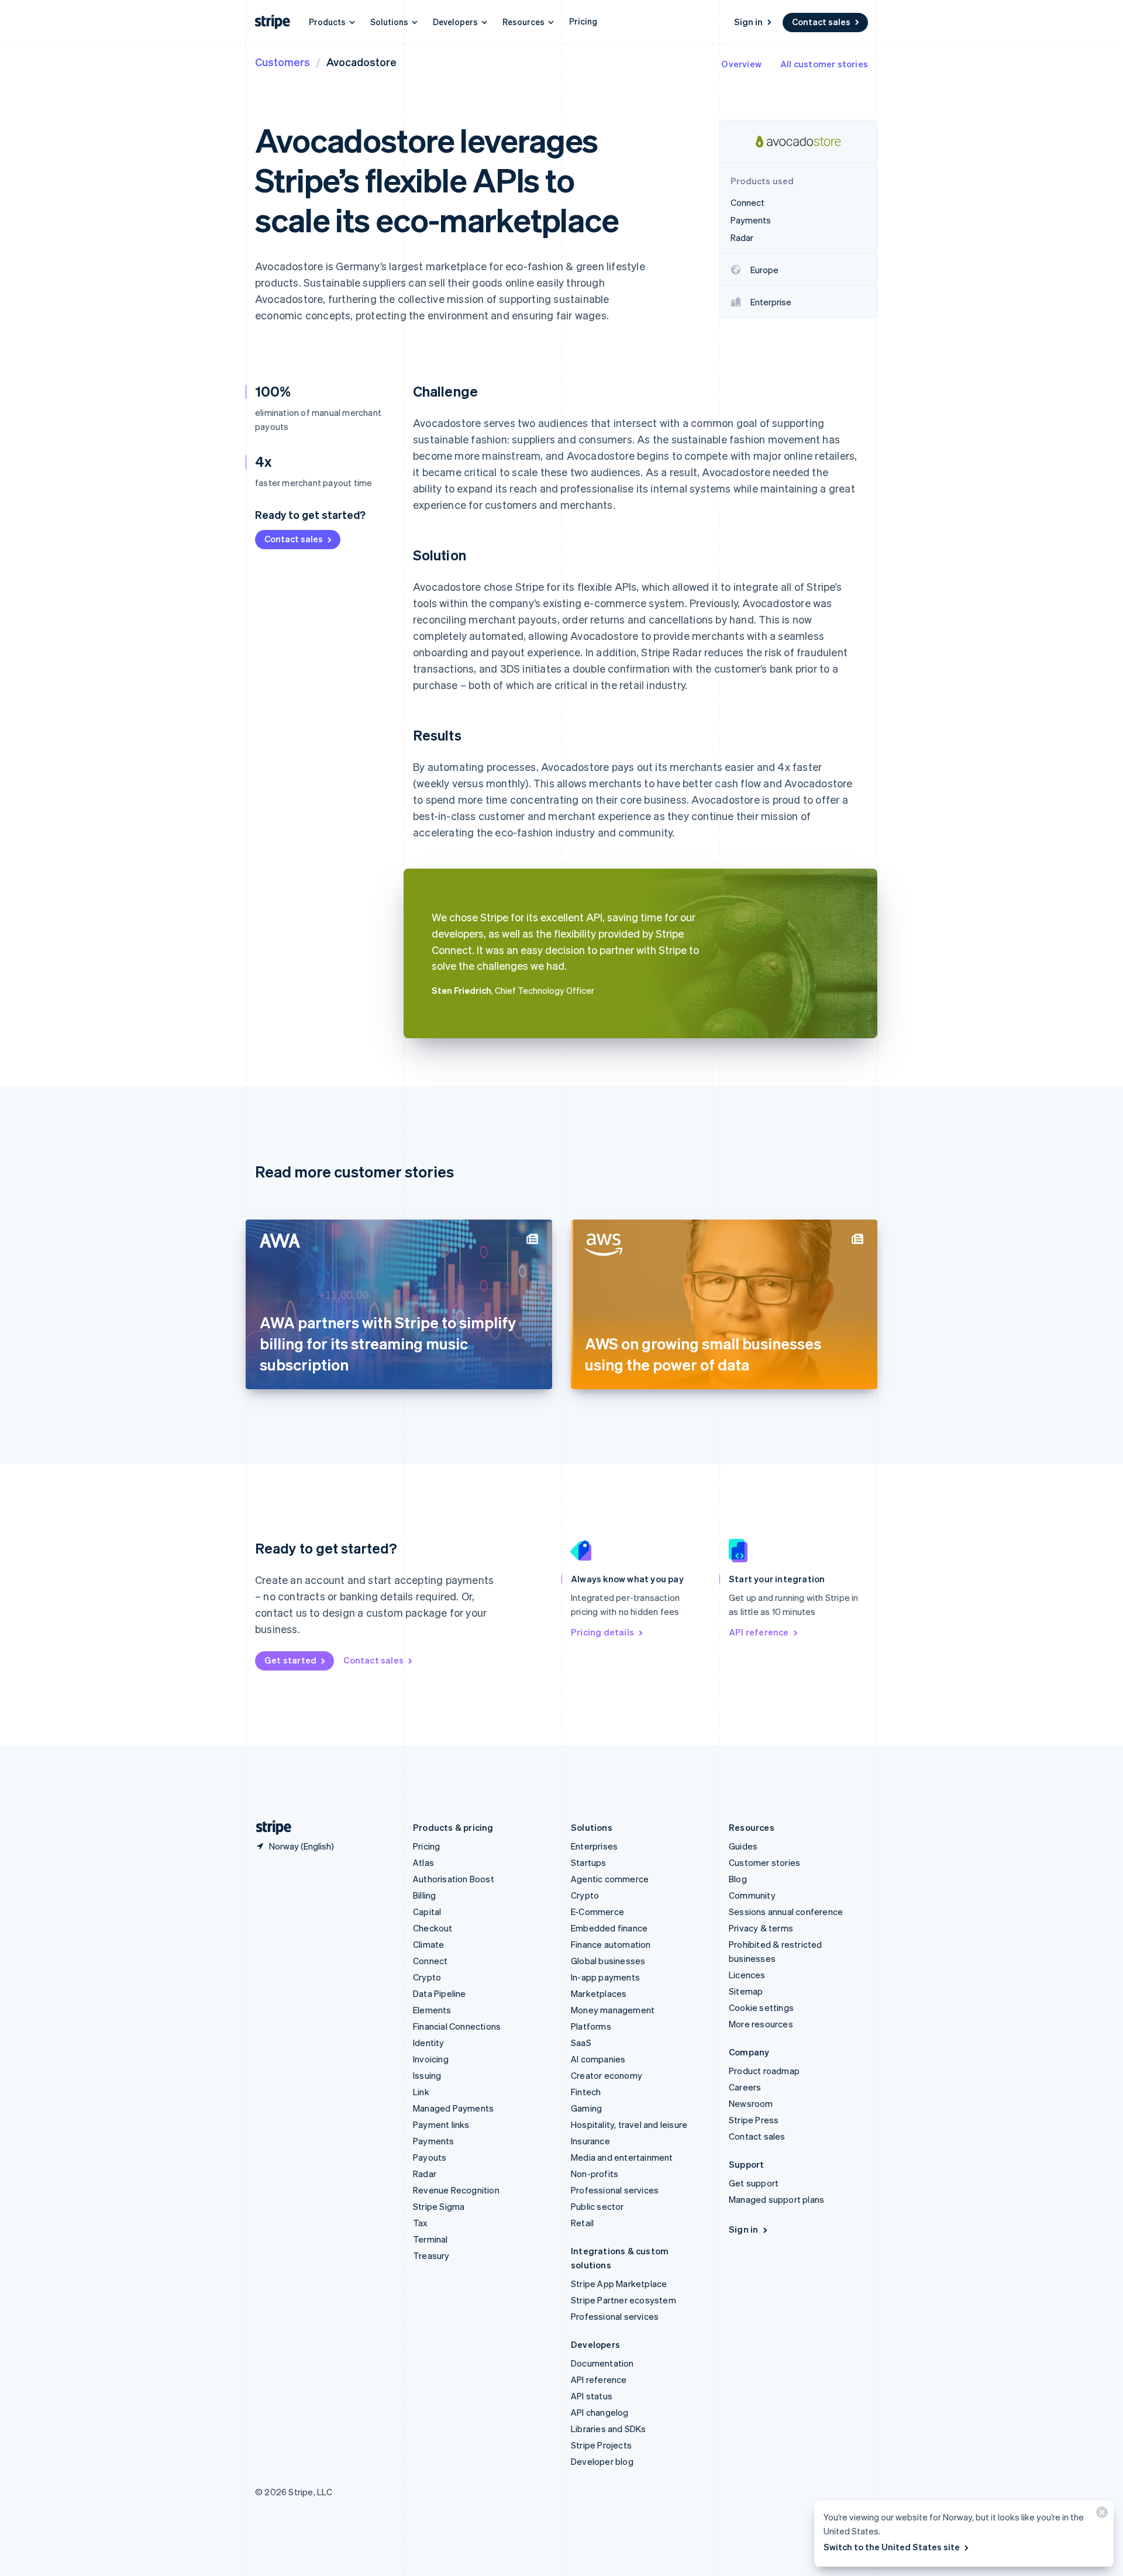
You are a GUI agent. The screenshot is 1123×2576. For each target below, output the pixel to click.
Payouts (430, 2157)
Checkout (433, 1928)
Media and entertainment (622, 2157)
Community (752, 1895)
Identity (429, 2043)
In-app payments (605, 1977)
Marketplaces (599, 1993)
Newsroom (751, 2103)
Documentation (602, 2363)
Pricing (583, 21)
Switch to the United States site (892, 2547)
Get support (754, 2183)
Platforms (591, 2026)
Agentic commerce (610, 1879)
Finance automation (611, 1944)
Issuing (427, 2075)
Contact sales (821, 22)
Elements (432, 2010)
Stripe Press (754, 2120)
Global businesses (608, 1961)
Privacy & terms (761, 1928)
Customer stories (764, 1862)
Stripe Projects (601, 2445)
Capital (427, 1912)
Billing (424, 1895)
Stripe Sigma (439, 2206)
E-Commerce (597, 1912)
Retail (582, 2223)
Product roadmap (764, 2071)
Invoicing (431, 2059)
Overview (741, 64)
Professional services (615, 2190)
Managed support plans (776, 2199)
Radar (425, 2174)
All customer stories (824, 64)
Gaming (586, 2108)
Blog (738, 1879)
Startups (589, 1862)
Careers (745, 2087)
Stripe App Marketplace (619, 2284)
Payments (434, 2141)
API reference (759, 1632)
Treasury (431, 2255)
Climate (428, 1944)
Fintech (586, 2092)
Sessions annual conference (786, 1912)
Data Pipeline (440, 1993)
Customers (283, 62)
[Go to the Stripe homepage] (269, 1828)
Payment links (441, 2124)
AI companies (598, 2059)
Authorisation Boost (454, 1879)
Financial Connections (457, 2026)
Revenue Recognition (456, 2190)
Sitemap (746, 1991)
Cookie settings (761, 2007)
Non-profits (595, 2174)
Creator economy (607, 2075)
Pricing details (602, 1632)
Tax (421, 2223)
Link (421, 2092)
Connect (430, 1961)
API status (592, 2396)
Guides (743, 1846)
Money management (613, 2010)
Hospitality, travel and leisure (629, 2124)
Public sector (597, 2206)
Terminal (430, 2239)
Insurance (590, 2141)
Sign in (748, 22)
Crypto (427, 1977)
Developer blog (602, 2461)
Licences (747, 1975)
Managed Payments (453, 2108)
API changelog (600, 2412)
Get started (290, 1660)
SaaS (581, 2043)
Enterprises (594, 1846)
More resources (761, 2024)
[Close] (1100, 2515)
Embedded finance (609, 1928)
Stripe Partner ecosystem (623, 2300)
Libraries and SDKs (609, 2429)
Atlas (423, 1862)
